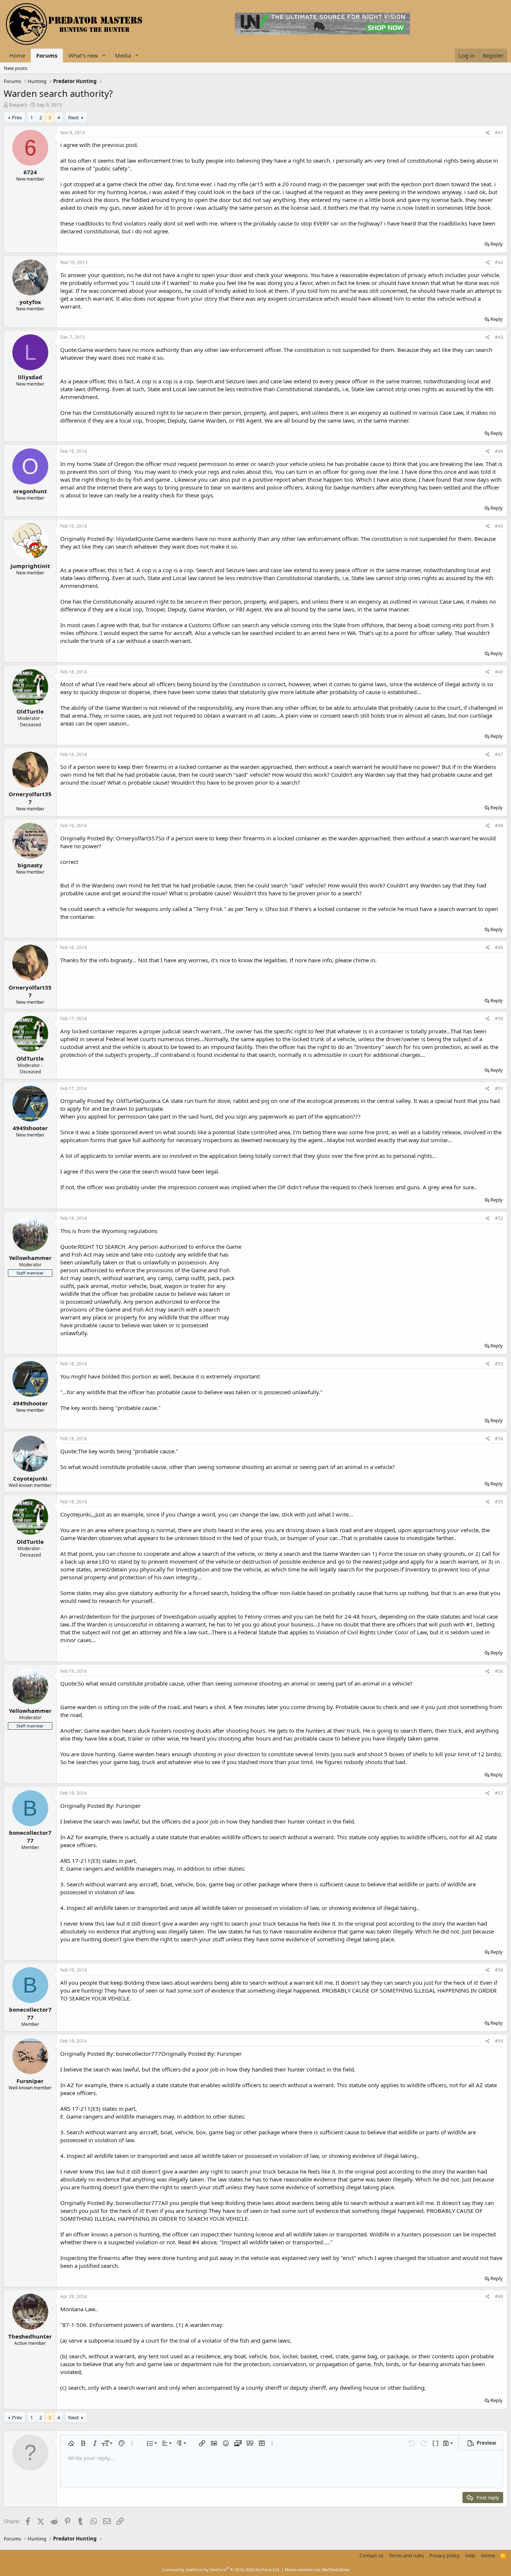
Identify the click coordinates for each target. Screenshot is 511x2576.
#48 (499, 826)
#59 (499, 2041)
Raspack (18, 105)
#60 (499, 2296)
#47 (499, 755)
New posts (16, 68)
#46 (499, 672)
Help (470, 2555)
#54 (499, 1439)
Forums (47, 55)
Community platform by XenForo (221, 2569)
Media (123, 55)
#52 (499, 1218)
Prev (17, 117)
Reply (497, 244)
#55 (499, 1502)
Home (17, 55)
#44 (499, 451)
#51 (499, 1088)
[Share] (488, 133)
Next (74, 117)
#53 (499, 1364)
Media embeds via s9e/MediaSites (317, 2569)
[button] (104, 56)
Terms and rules (406, 2555)
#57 (499, 1793)
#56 (499, 1671)
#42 (499, 262)
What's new (83, 55)
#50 (499, 1019)
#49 (499, 947)
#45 (499, 526)
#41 (499, 133)
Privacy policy (445, 2555)
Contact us (371, 2555)
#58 (499, 1970)
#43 (499, 337)
